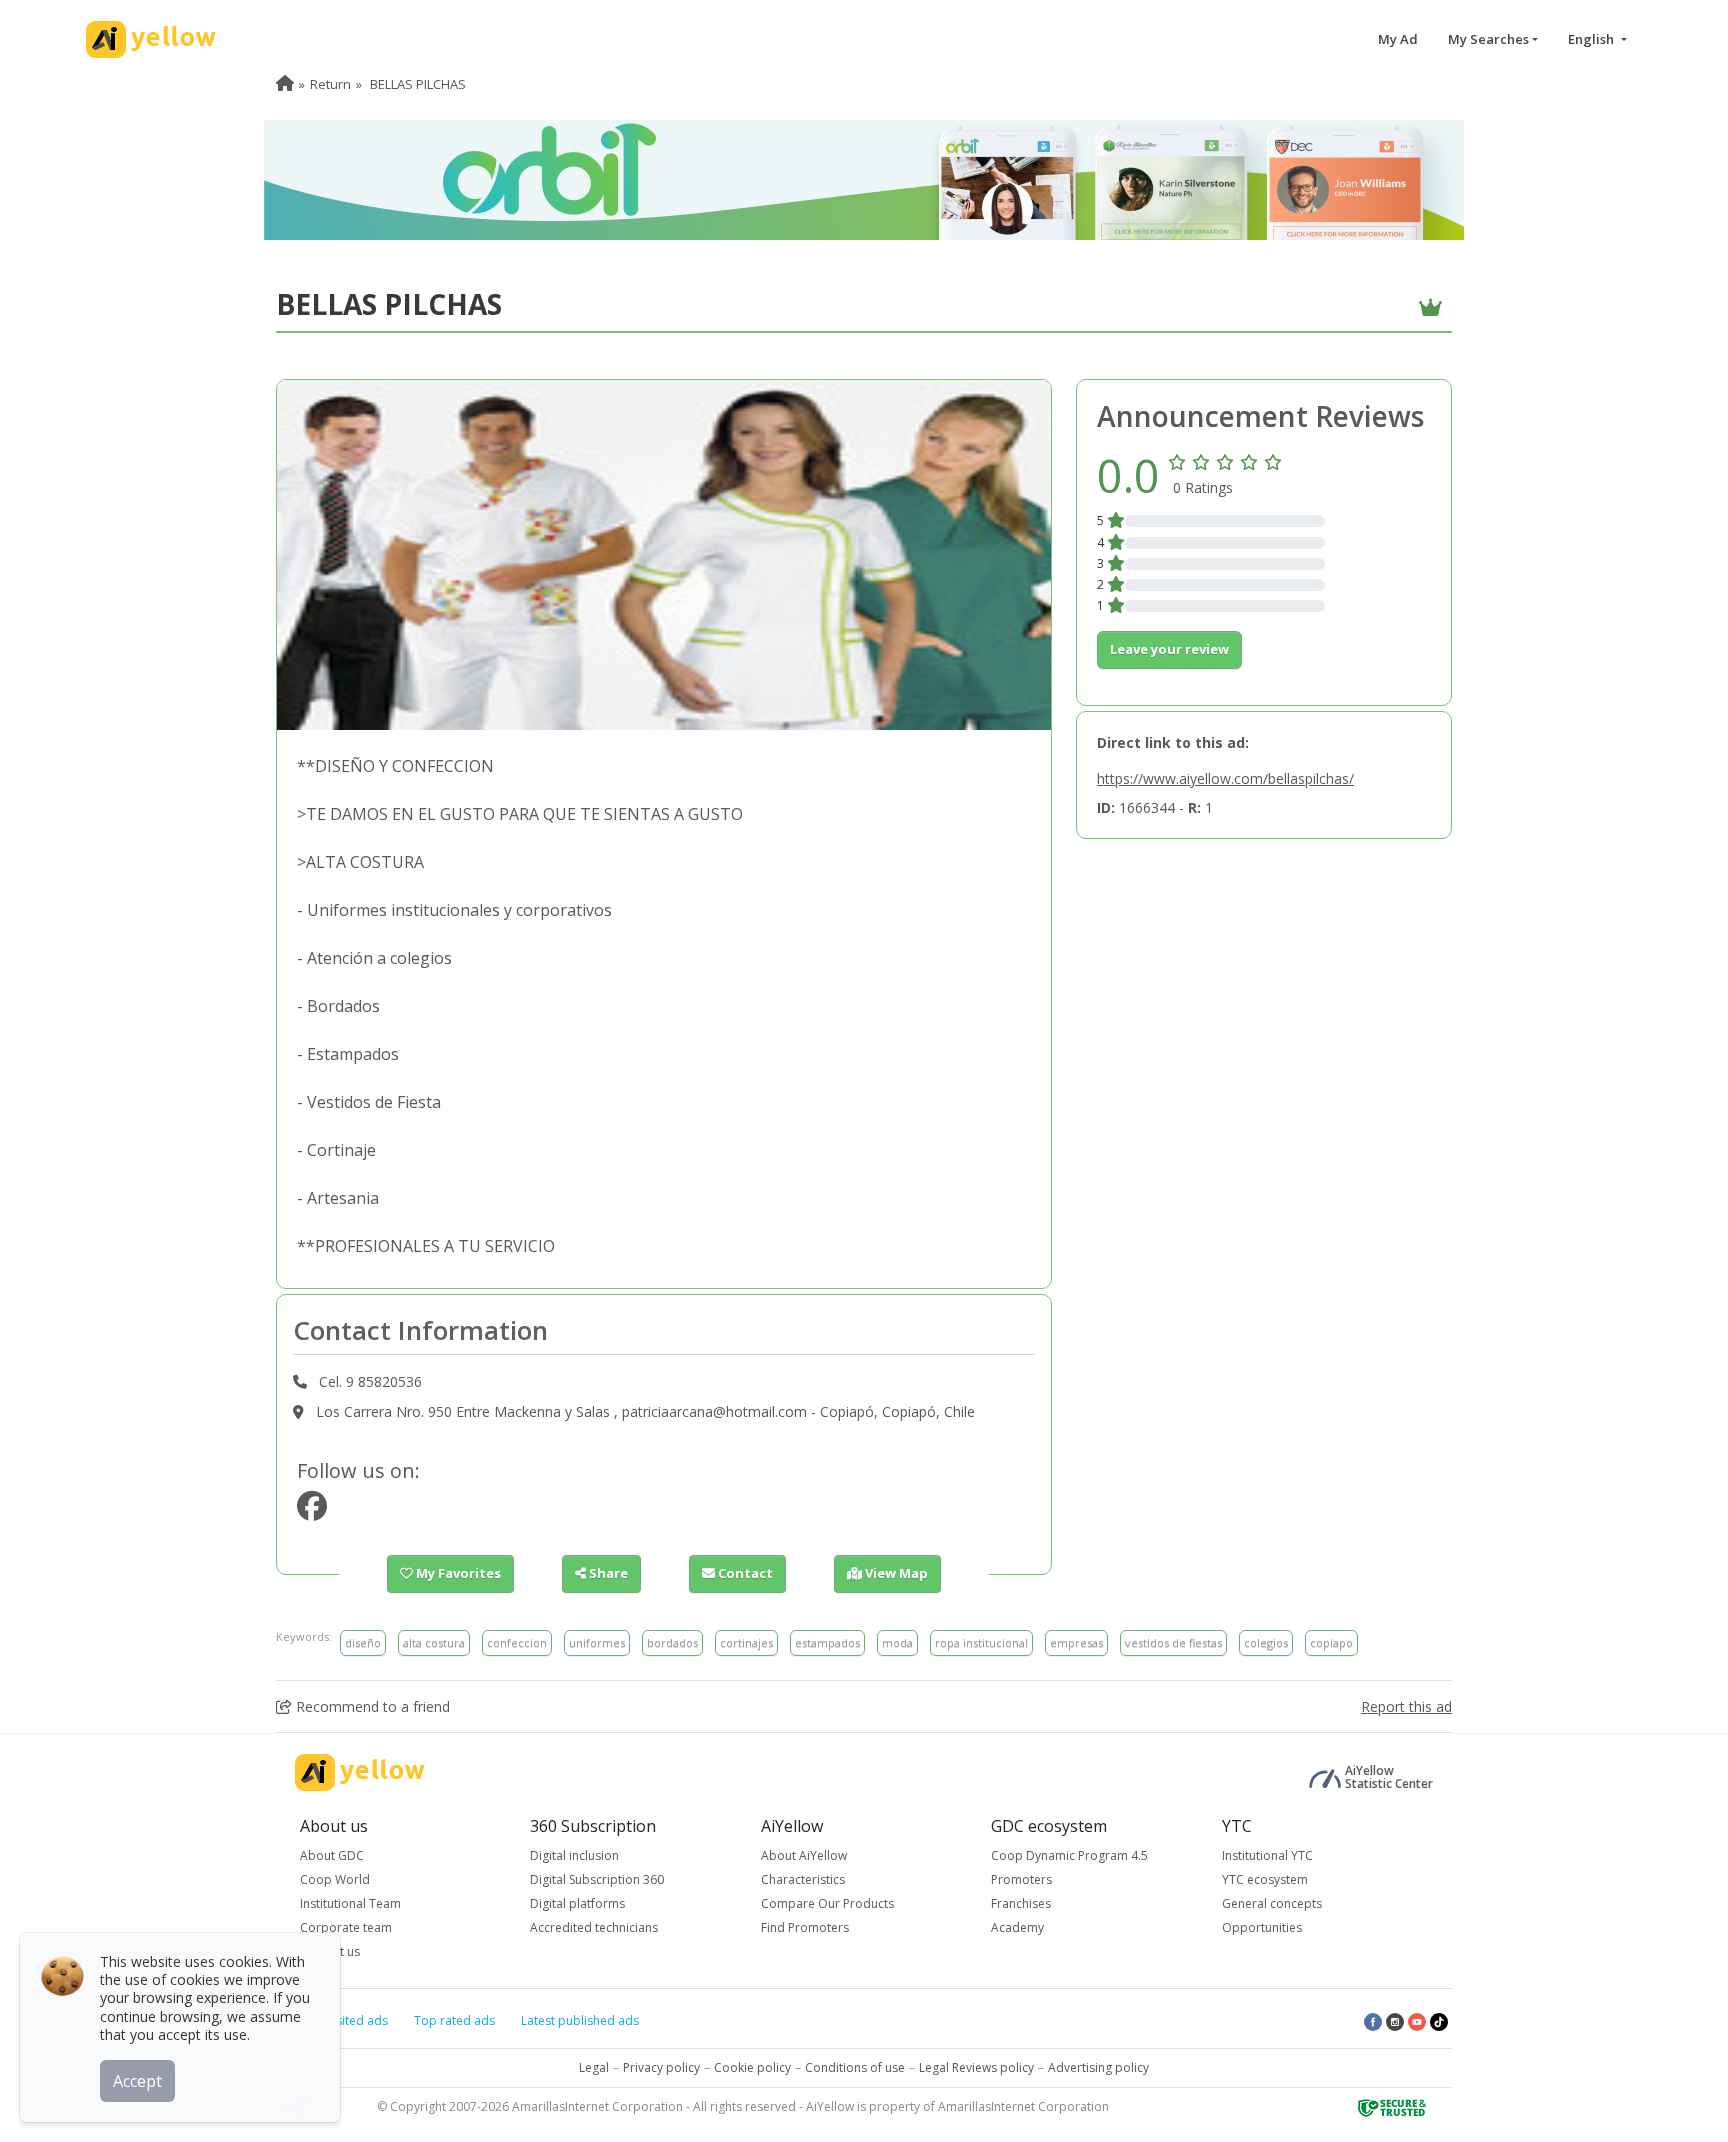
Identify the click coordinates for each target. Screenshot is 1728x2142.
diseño (363, 1642)
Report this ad (1406, 1706)
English (1592, 39)
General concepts (1272, 1903)
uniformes (597, 1642)
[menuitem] (285, 84)
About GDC (332, 1855)
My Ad (1398, 39)
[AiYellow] (360, 1772)
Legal (594, 2067)
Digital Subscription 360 (597, 1879)
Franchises (1021, 1903)
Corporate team (346, 1927)
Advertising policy (1098, 2067)
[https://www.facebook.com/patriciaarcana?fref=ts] (312, 1511)
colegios (1266, 1642)
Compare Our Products (827, 1903)
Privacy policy (661, 2067)
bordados (672, 1642)
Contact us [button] (330, 1951)
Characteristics (803, 1879)
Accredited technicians (594, 1927)
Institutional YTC (1267, 1855)
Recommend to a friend (371, 1706)
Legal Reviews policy (976, 2067)
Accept (137, 2081)
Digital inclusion (574, 1855)
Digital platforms (577, 1903)
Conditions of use (855, 2067)
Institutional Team (350, 1903)
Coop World (335, 1879)
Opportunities (1262, 1927)
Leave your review (1169, 649)
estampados (827, 1642)
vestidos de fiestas (1173, 1642)
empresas (1076, 1642)
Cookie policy (752, 2067)
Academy (1017, 1927)
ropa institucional (981, 1642)
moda (897, 1642)
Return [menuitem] (330, 84)
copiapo (1331, 1642)
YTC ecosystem (1265, 1879)
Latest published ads (580, 2020)
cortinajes (746, 1642)
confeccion (517, 1642)
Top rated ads (454, 2020)
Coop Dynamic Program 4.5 (1069, 1855)
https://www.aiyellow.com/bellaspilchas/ (1225, 778)
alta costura (434, 1642)
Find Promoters (805, 1927)
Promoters (1021, 1879)
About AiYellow (804, 1855)
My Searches (1488, 39)
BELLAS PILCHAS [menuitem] (416, 84)
